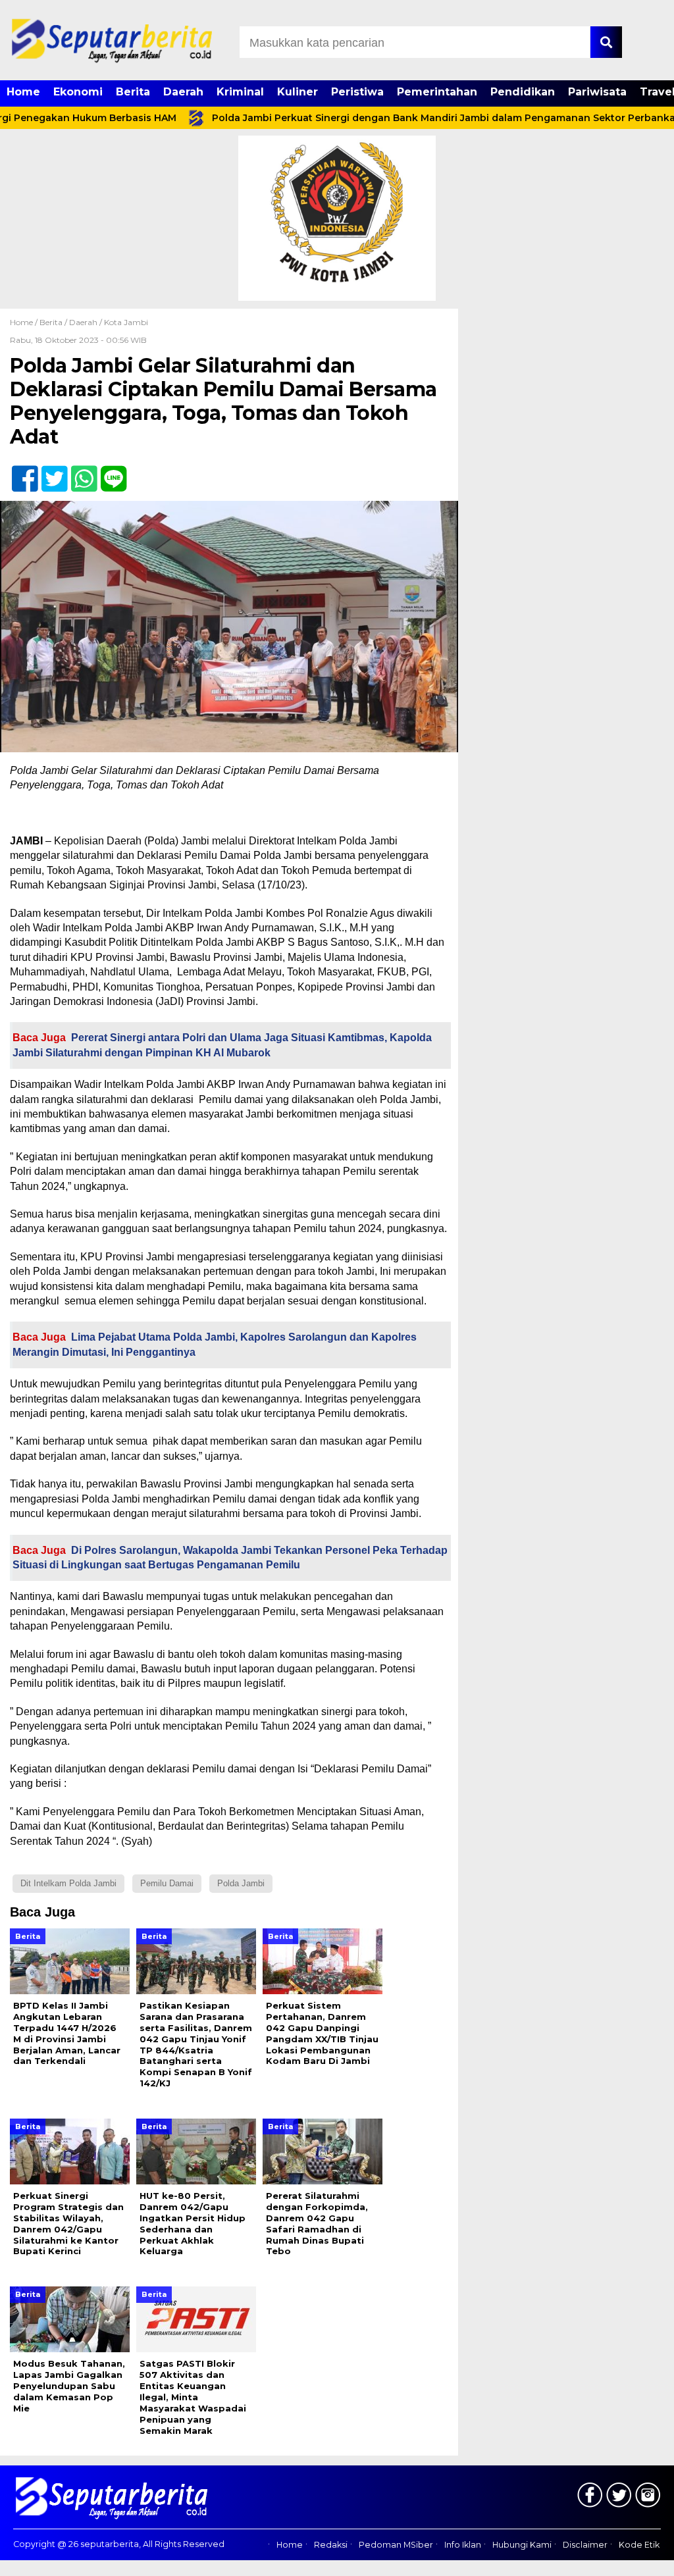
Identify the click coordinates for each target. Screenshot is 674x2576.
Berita (133, 92)
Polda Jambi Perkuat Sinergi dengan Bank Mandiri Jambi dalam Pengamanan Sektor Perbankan (400, 118)
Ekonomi (78, 92)
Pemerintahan (437, 92)
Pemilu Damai (167, 1883)
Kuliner (298, 92)
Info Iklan (463, 2545)
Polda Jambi (241, 1883)
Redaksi (331, 2545)
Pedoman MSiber (396, 2545)
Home (23, 92)
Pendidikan (523, 92)
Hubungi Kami (522, 2545)
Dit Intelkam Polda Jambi (68, 1883)
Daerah (183, 92)
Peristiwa (357, 92)
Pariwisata (597, 92)
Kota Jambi (126, 322)
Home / (25, 322)
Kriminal (240, 92)
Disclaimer (585, 2545)
